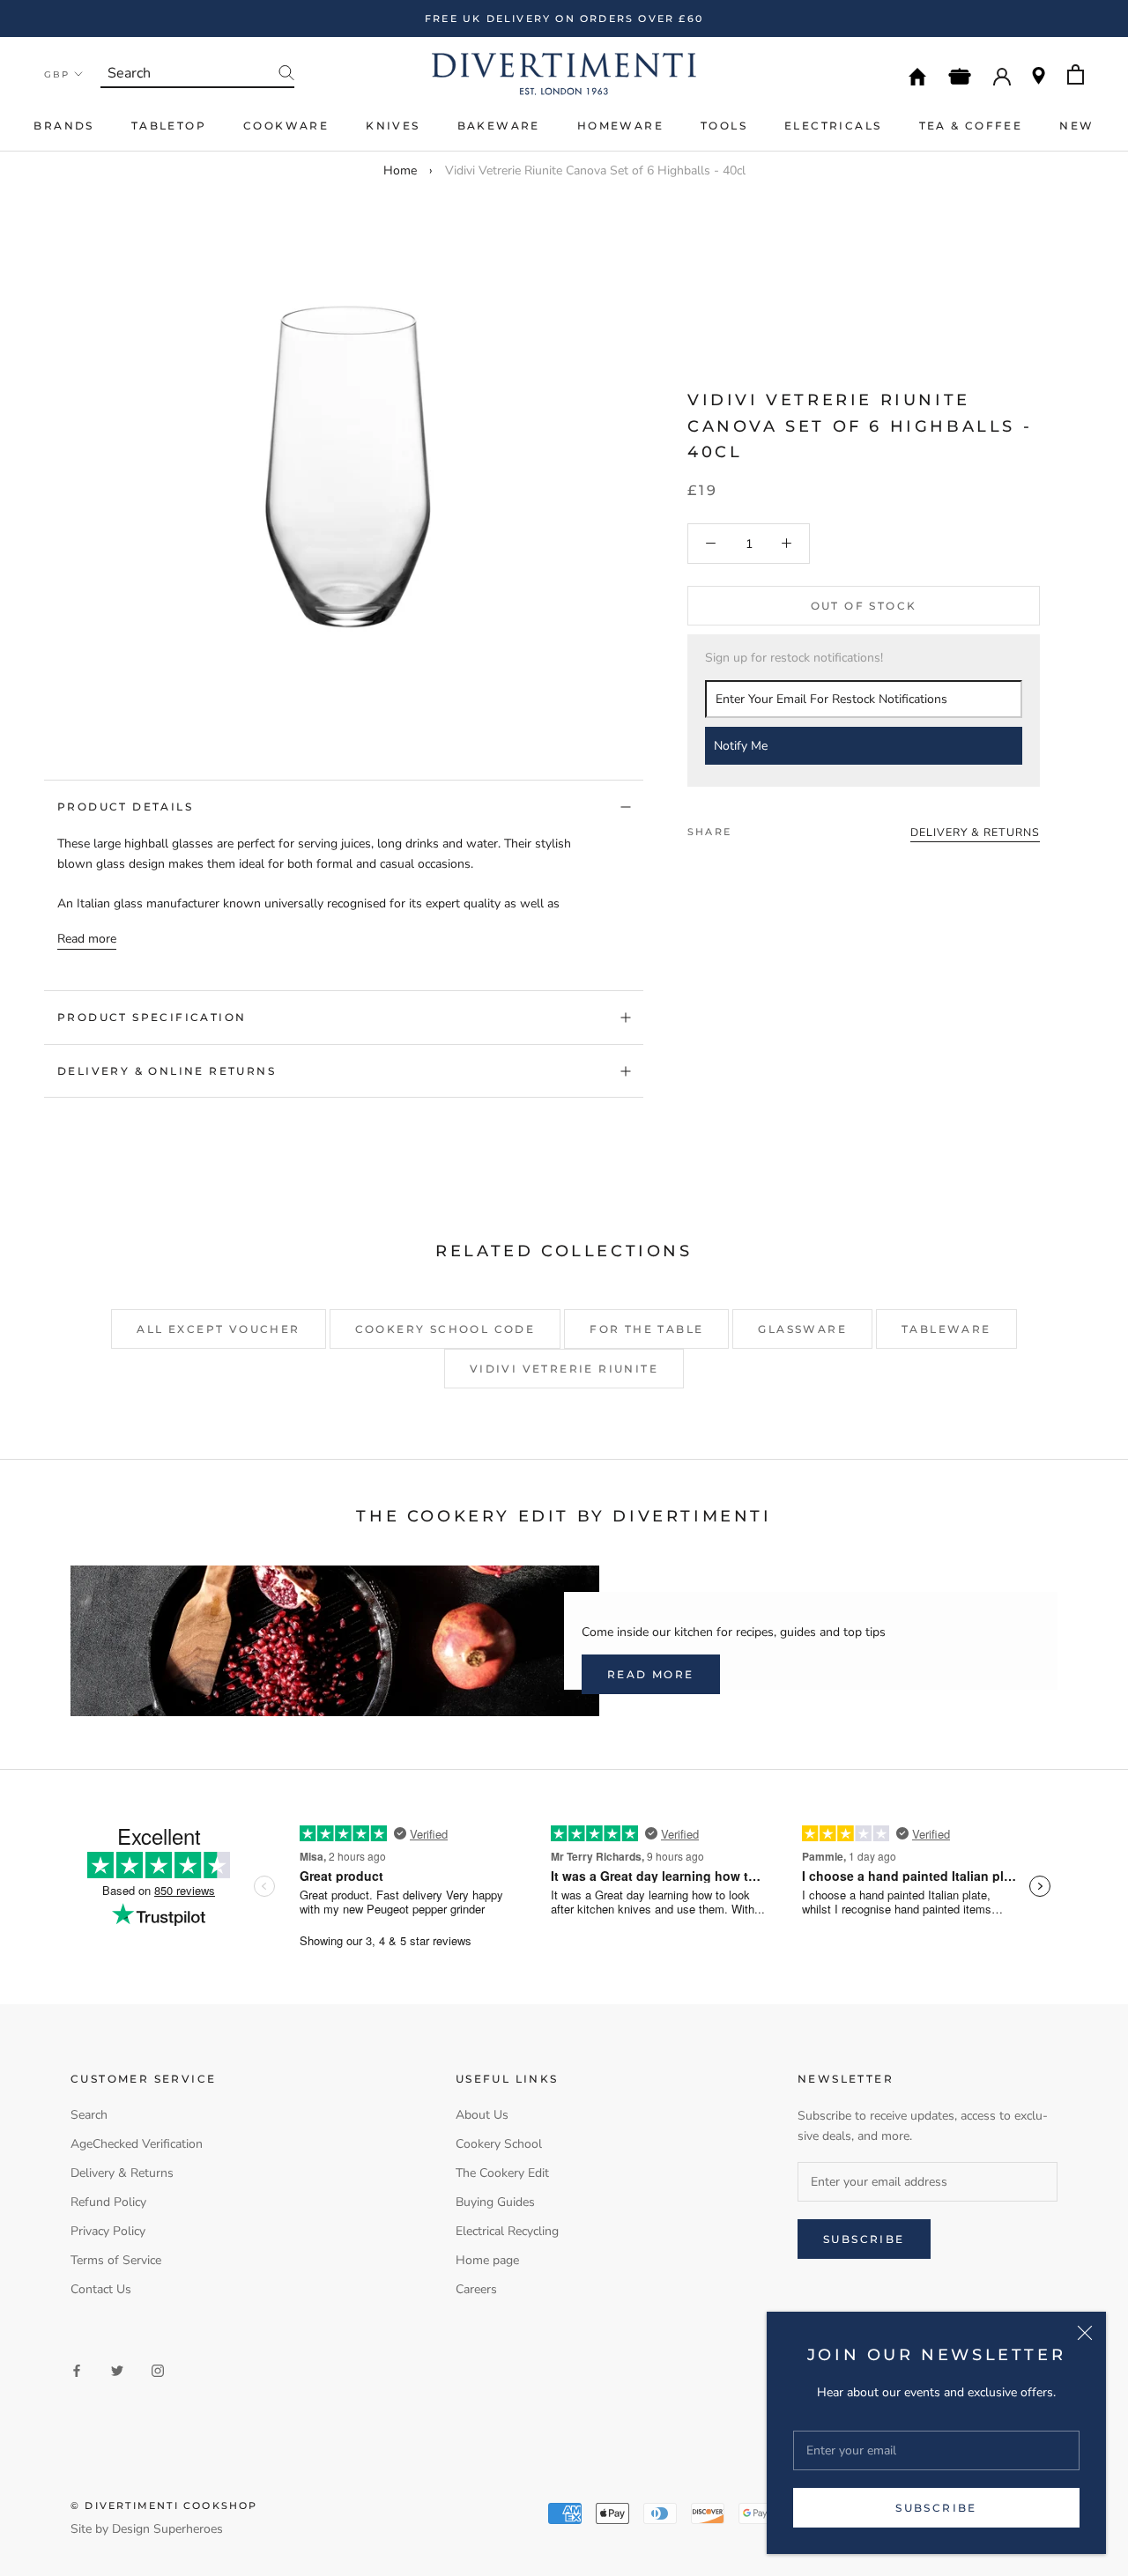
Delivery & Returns (122, 2173)
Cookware (286, 126)
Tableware (946, 1329)
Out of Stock (864, 606)
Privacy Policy (108, 2231)
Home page (487, 2260)
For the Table (646, 1329)
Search (89, 2115)
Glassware (802, 1329)
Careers (476, 2289)
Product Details (125, 807)
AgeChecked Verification (137, 2144)
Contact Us (101, 2289)
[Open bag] (1076, 74)
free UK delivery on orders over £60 (564, 19)
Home (400, 170)
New (1076, 126)
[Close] (1085, 2333)
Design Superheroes (167, 2529)
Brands (63, 126)
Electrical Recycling (507, 2231)
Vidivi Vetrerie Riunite (564, 1369)
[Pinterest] (794, 827)
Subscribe (936, 2508)
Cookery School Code (445, 1329)
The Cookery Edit (502, 2173)
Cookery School (499, 2144)
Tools (724, 126)
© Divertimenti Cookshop (164, 2506)
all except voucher (218, 1329)
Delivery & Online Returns (167, 1071)
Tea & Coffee (971, 126)
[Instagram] (158, 2370)
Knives (393, 126)
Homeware (620, 126)
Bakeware (499, 126)
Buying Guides (495, 2202)
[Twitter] (771, 827)
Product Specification (152, 1017)
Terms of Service (116, 2260)
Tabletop (169, 126)
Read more (87, 939)
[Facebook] (748, 827)
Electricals (833, 126)
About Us (482, 2115)
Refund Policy (108, 2202)
